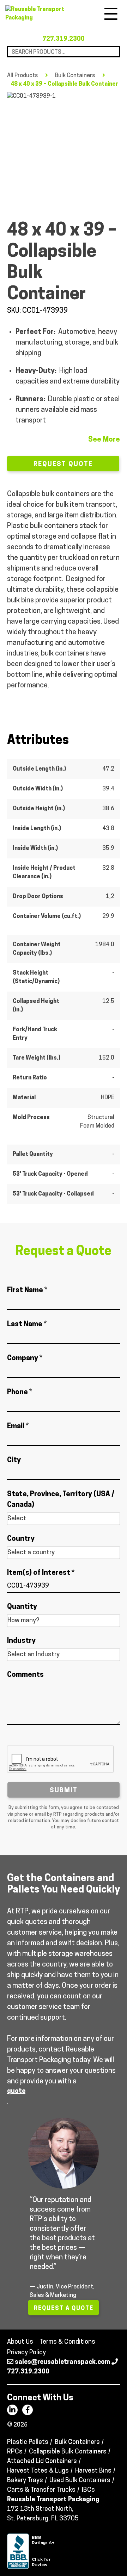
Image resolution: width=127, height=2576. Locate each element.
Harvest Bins (93, 2471)
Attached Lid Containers (42, 2462)
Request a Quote (64, 2309)
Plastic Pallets (28, 2442)
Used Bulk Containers (80, 2481)
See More (104, 440)
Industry (21, 1641)
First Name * (27, 1290)
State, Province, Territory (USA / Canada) (61, 1500)
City (14, 1460)
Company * (25, 1358)
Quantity (22, 1607)
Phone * (20, 1392)
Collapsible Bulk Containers (68, 2452)
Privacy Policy (26, 2353)
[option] (64, 149)
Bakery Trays (25, 2481)
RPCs (15, 2452)
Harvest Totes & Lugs (38, 2471)
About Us (20, 2342)
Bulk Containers (75, 76)
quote (16, 2092)
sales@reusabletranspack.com (62, 2362)
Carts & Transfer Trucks (41, 2490)
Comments (25, 1675)
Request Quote (63, 465)
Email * (18, 1426)
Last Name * (27, 1324)
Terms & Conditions (67, 2342)
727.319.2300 (64, 39)
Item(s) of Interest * (41, 1573)
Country (21, 1539)
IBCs (88, 2490)
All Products (23, 76)
